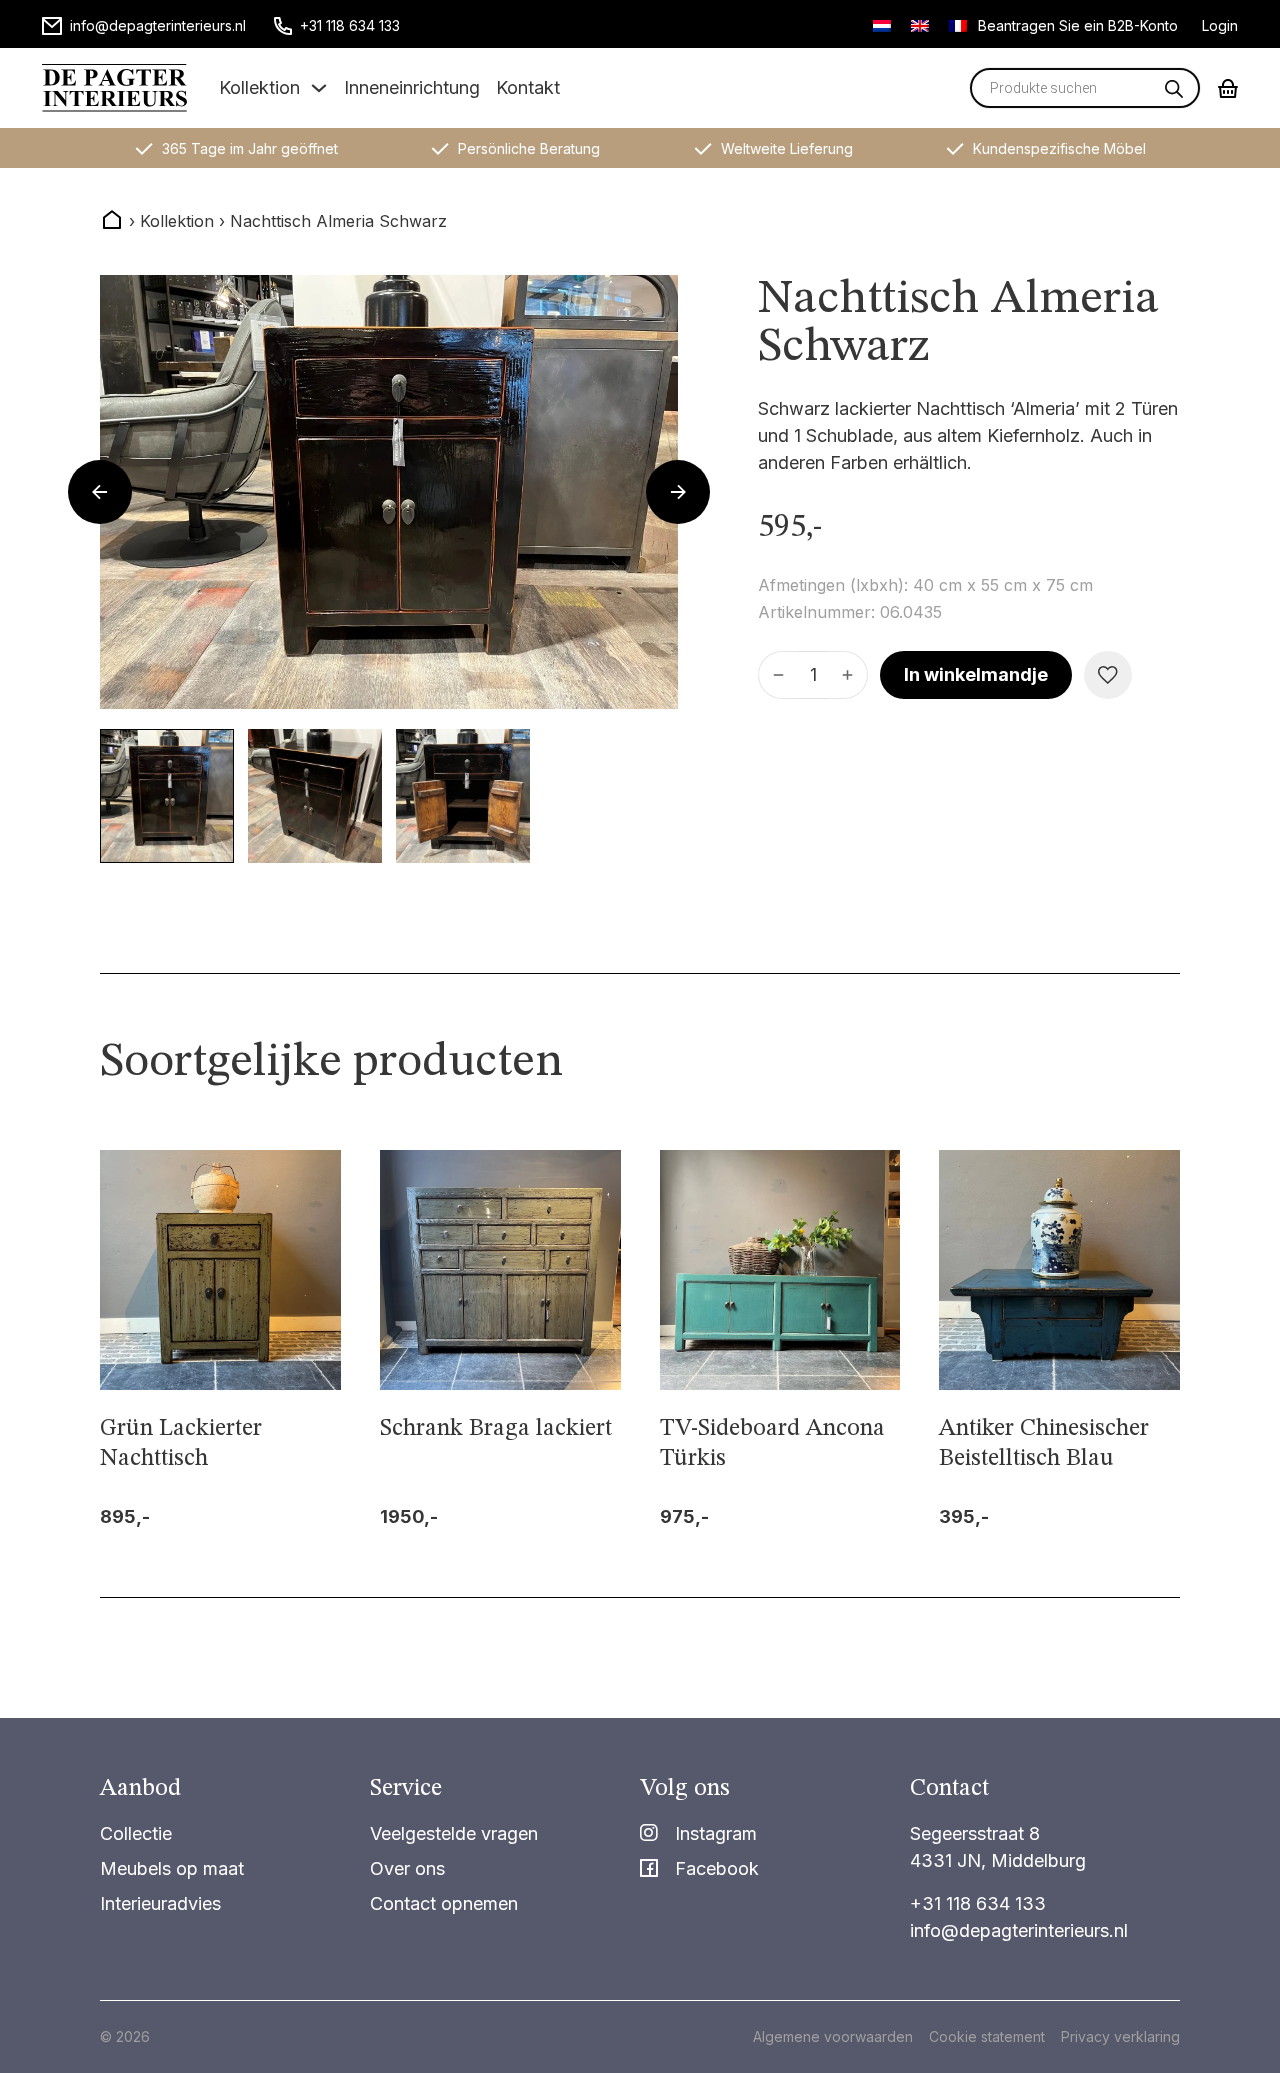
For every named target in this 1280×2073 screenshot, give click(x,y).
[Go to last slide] (100, 492)
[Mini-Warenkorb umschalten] (1228, 88)
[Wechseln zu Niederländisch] (882, 25)
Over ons (407, 1868)
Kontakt (528, 87)
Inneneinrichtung (412, 87)
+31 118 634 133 (978, 1903)
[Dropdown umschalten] (319, 88)
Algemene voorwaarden (833, 2036)
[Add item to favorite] (1108, 675)
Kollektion (259, 87)
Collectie (136, 1833)
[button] (167, 796)
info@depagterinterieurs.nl (1019, 1930)
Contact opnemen (444, 1903)
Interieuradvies (160, 1903)
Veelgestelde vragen (454, 1833)
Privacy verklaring (1120, 2036)
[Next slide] (678, 492)
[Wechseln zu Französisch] (958, 25)
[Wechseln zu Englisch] (920, 25)
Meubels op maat (172, 1868)
